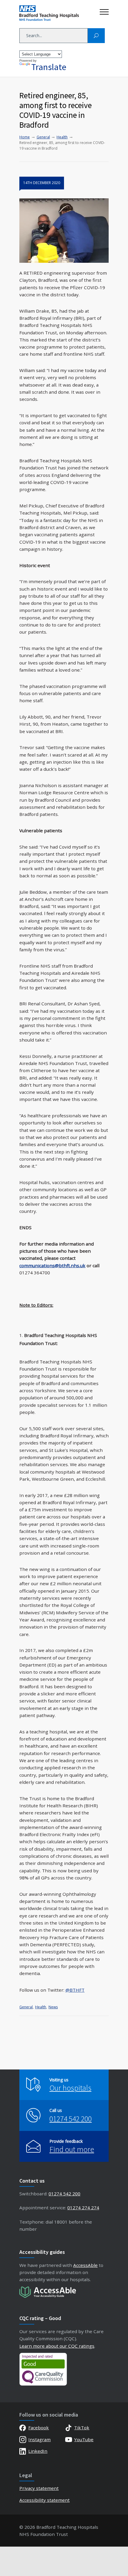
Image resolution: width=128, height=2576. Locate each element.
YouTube (84, 2439)
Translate (49, 67)
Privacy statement (39, 2488)
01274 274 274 (83, 2208)
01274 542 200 (71, 2119)
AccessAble (85, 2265)
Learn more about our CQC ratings (57, 2346)
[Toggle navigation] (104, 10)
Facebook (39, 2428)
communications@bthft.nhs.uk (52, 1265)
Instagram (39, 2439)
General (26, 2007)
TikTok (82, 2428)
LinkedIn (38, 2451)
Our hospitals (70, 2088)
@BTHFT (75, 1990)
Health (41, 2007)
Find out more (72, 2149)
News (53, 2007)
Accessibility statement (45, 2500)
